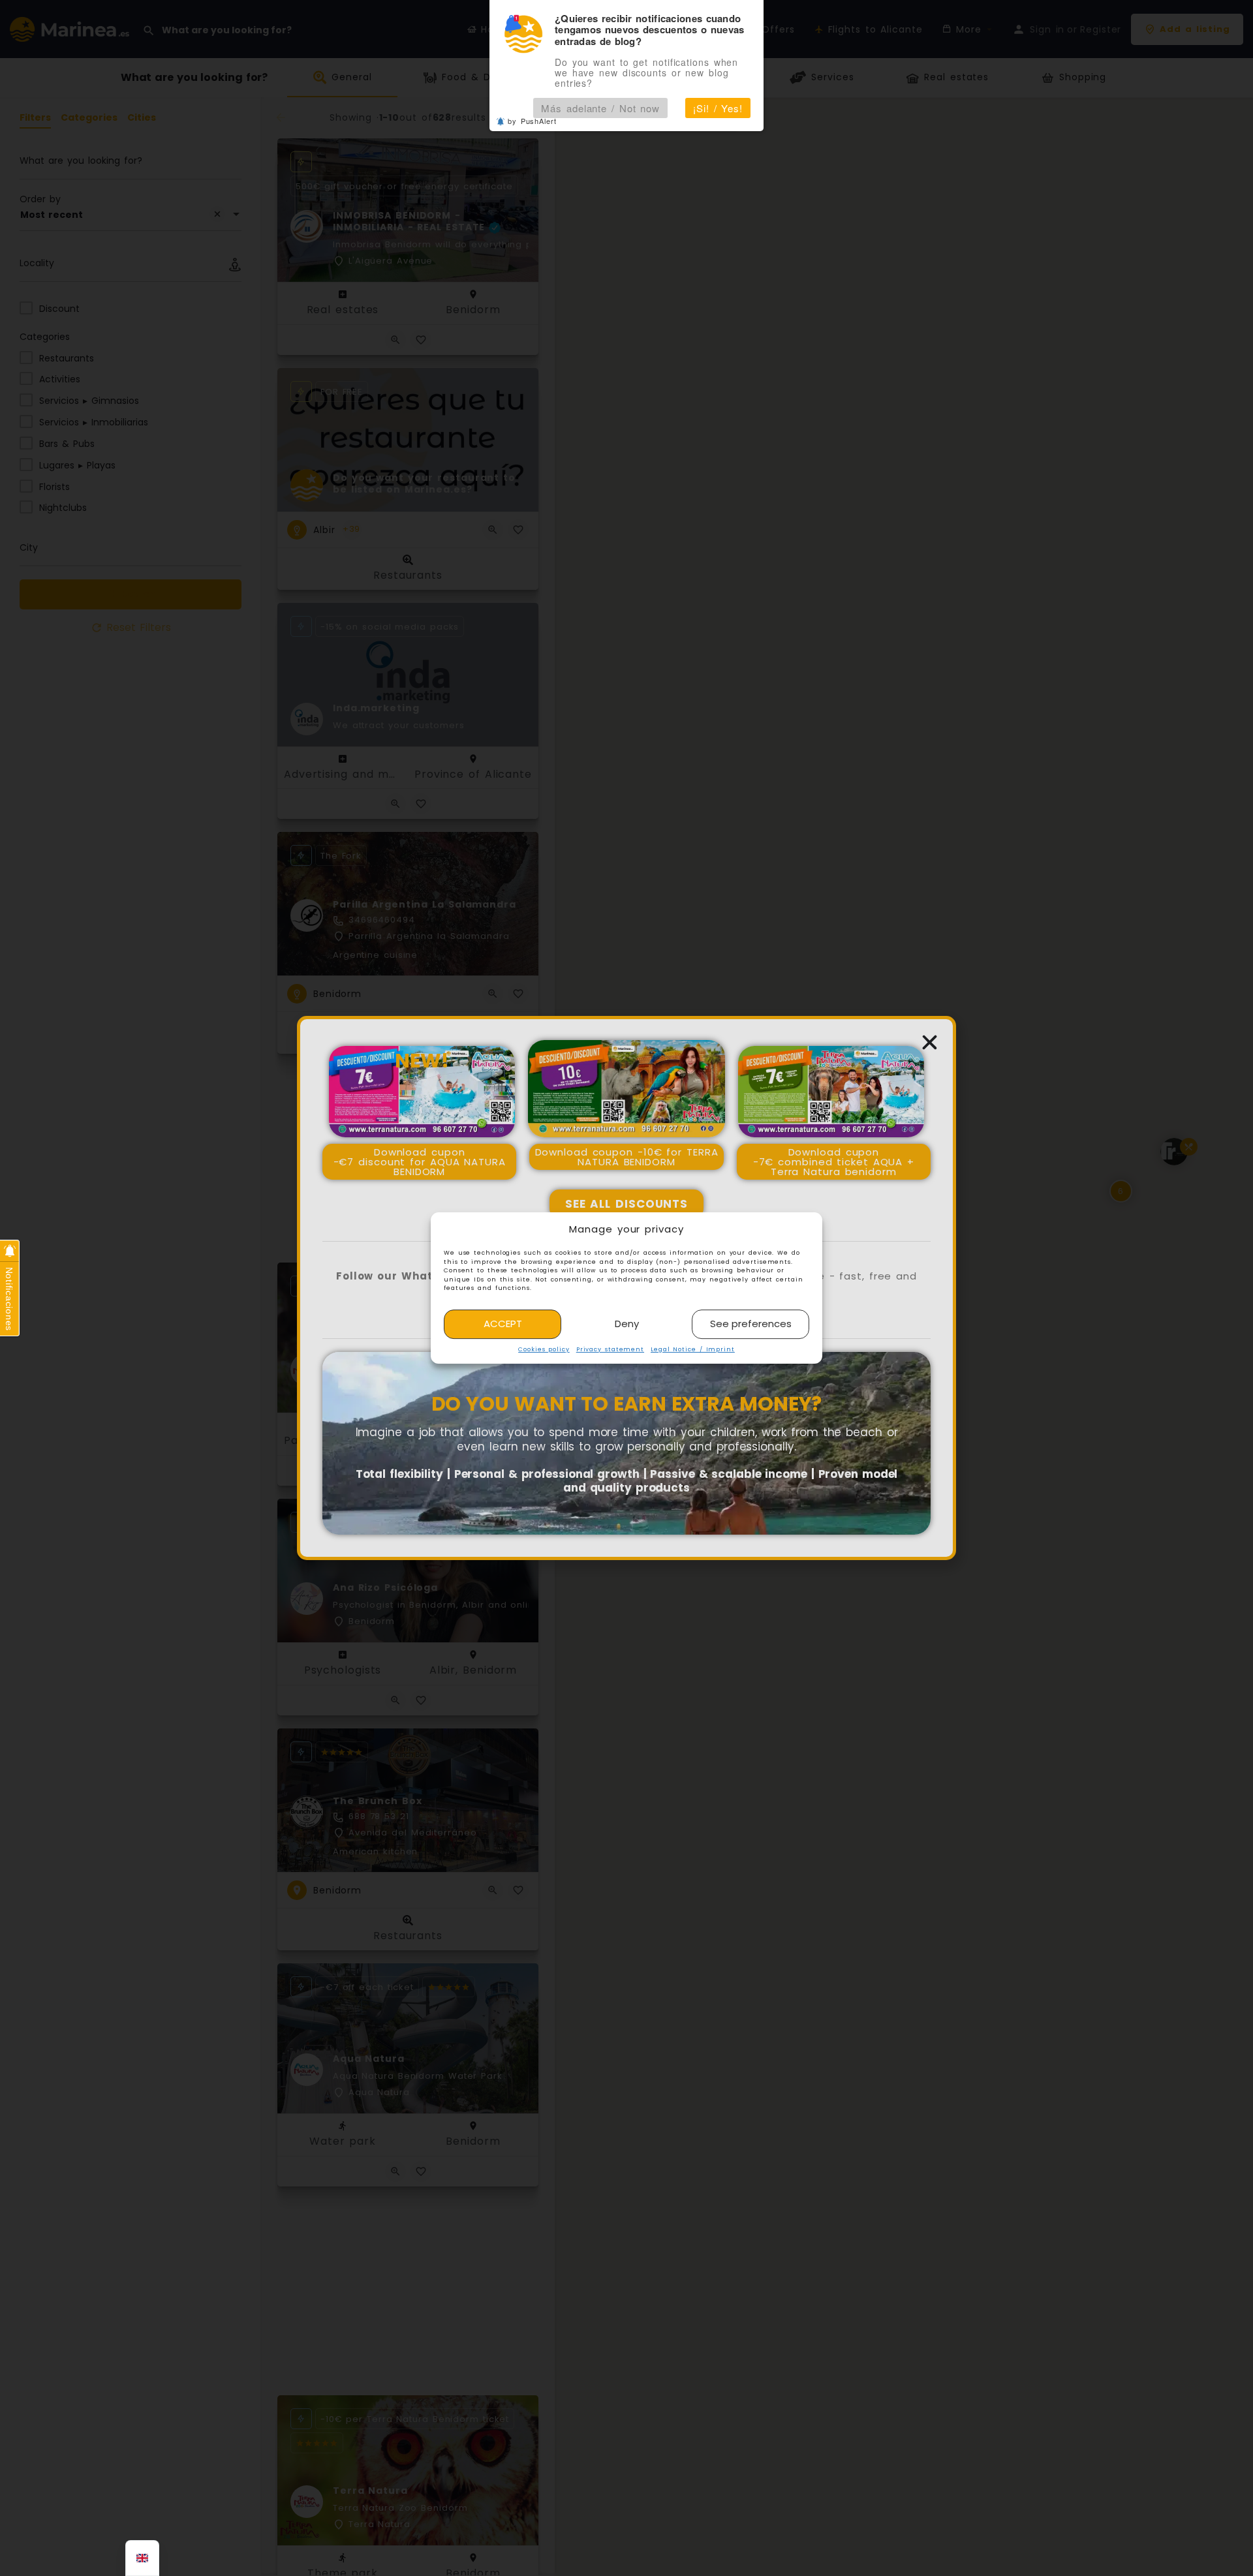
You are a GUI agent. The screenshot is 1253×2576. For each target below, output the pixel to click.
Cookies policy (544, 1349)
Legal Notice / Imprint (693, 1349)
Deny (627, 1324)
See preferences (751, 1324)
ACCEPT (503, 1324)
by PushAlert (532, 121)
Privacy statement (610, 1349)
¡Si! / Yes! (718, 108)
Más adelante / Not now (600, 108)
